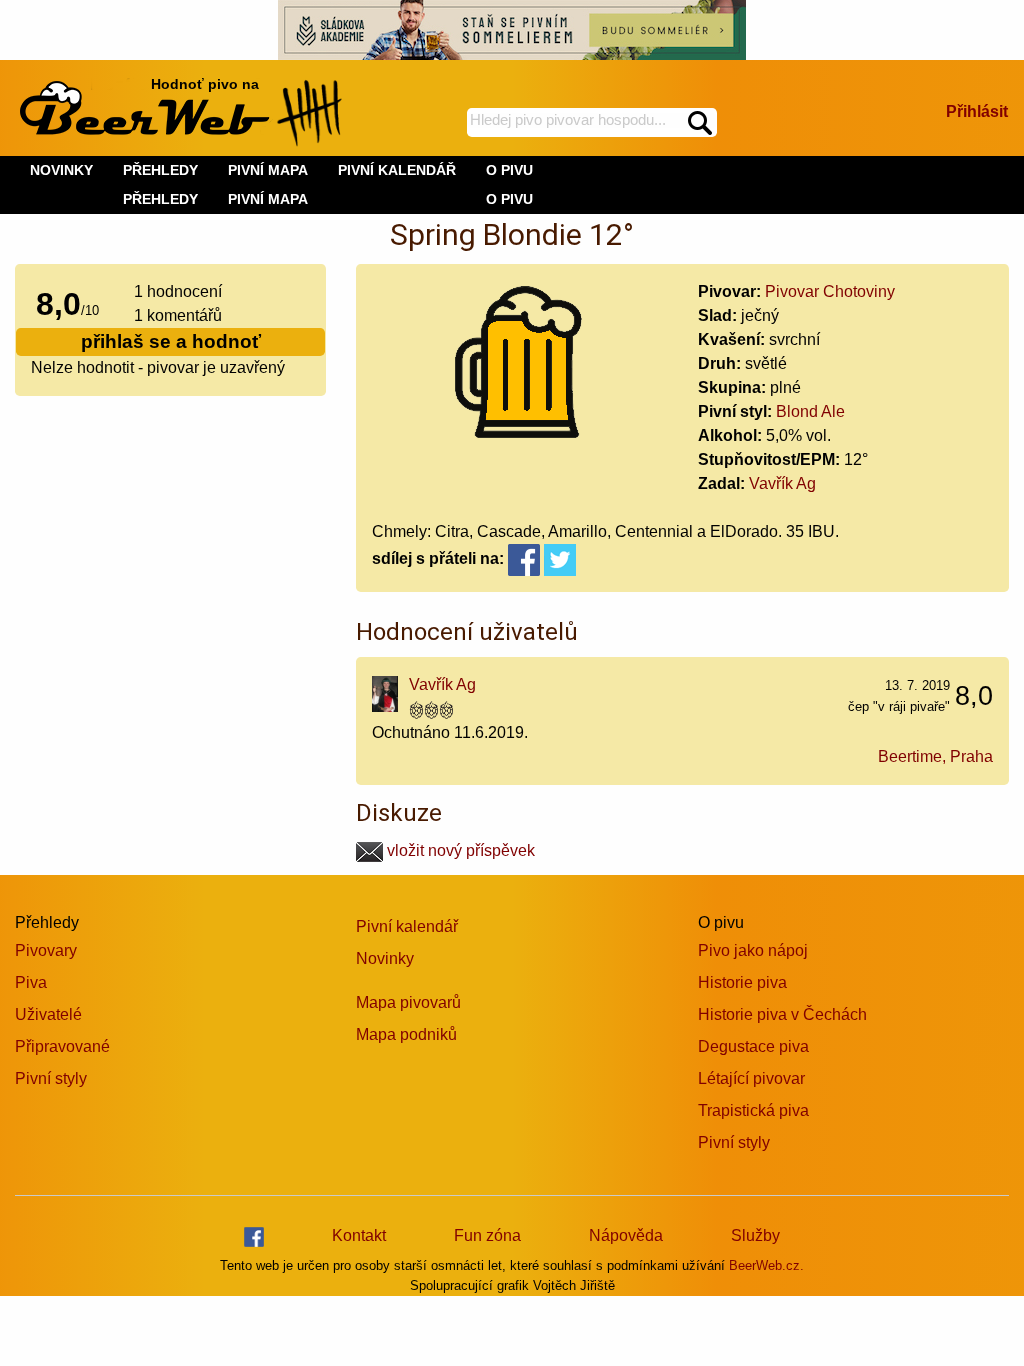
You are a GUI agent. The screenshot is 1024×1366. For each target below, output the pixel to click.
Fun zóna (487, 1235)
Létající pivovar (751, 1078)
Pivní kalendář (407, 926)
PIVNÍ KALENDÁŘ (397, 170)
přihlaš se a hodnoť (171, 341)
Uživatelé (48, 1014)
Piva (31, 982)
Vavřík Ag (782, 483)
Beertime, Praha (935, 756)
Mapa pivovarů (408, 1002)
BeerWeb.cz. (766, 1265)
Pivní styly (51, 1078)
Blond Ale (810, 411)
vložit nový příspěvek (459, 850)
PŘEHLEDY (160, 199)
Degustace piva (753, 1046)
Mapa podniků (406, 1034)
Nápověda (626, 1235)
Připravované (62, 1046)
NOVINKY (61, 170)
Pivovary (46, 950)
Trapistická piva (753, 1110)
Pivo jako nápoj (753, 950)
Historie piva (742, 982)
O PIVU (509, 199)
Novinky (385, 958)
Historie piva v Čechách (782, 1014)
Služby (755, 1235)
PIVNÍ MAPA (268, 199)
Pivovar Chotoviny (830, 291)
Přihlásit (977, 111)
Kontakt (359, 1235)
